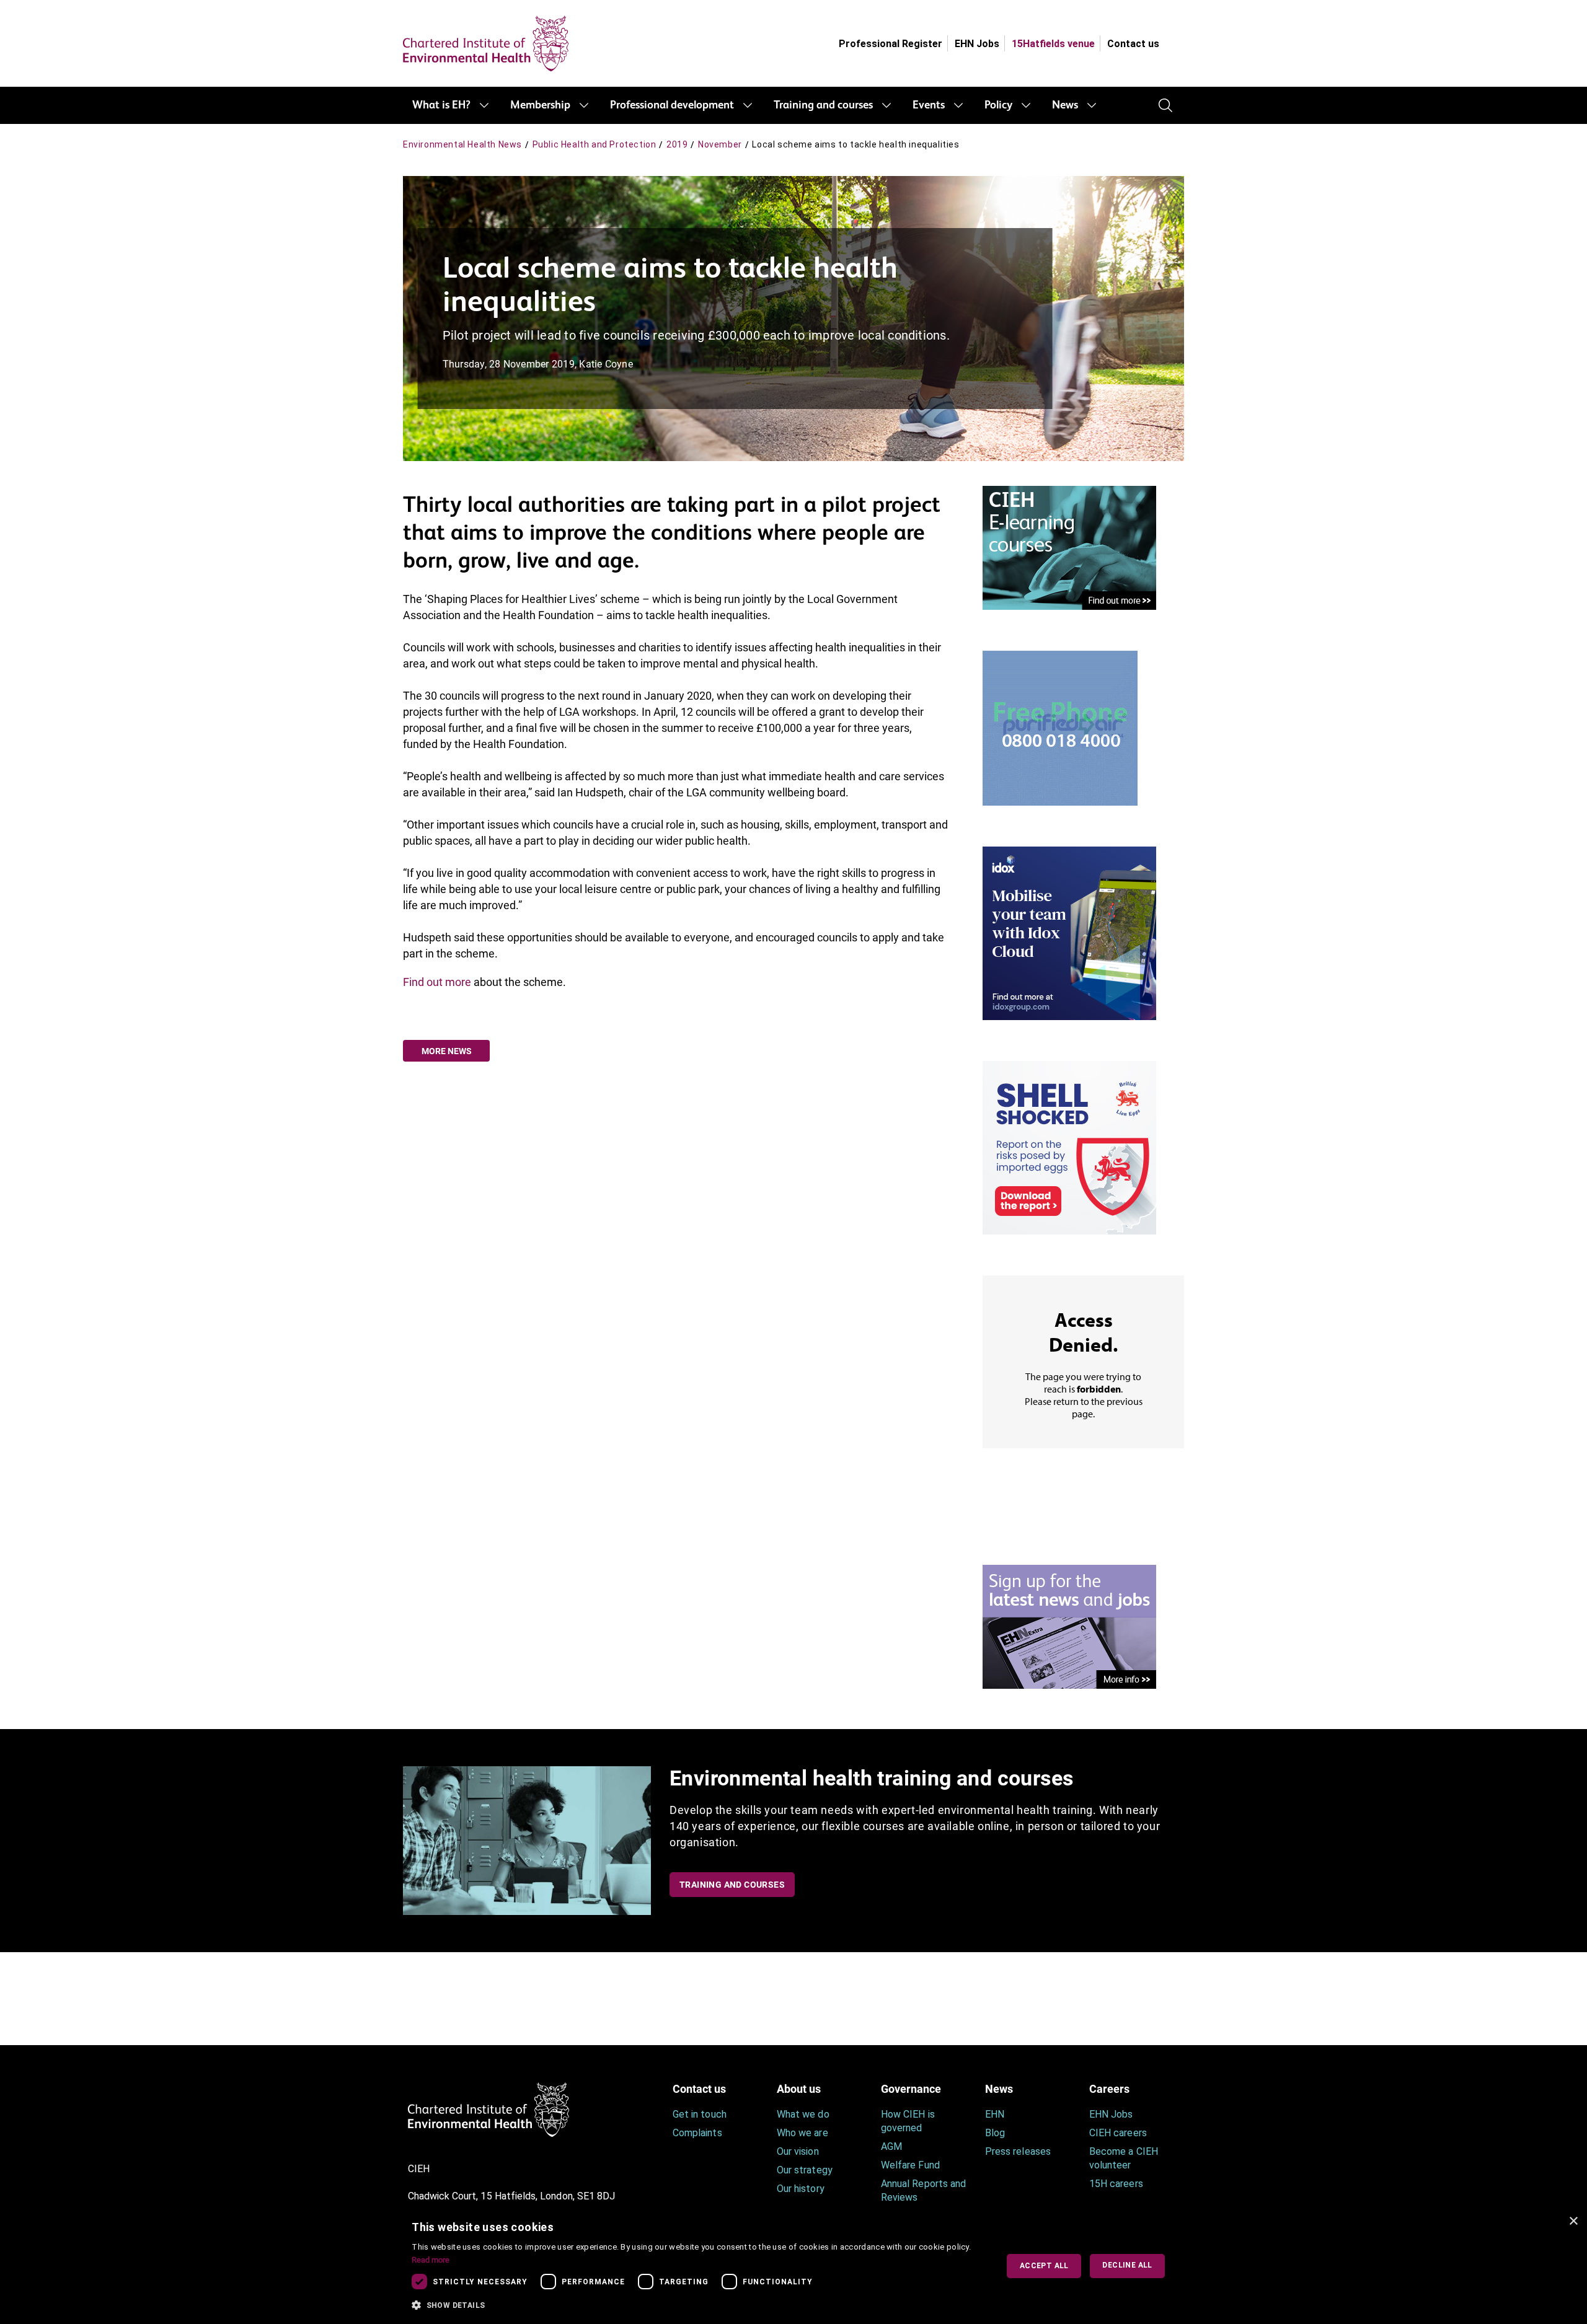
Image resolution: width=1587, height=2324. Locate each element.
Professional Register (891, 44)
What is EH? (441, 105)
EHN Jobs (977, 44)
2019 (677, 144)
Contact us (1133, 44)
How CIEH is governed (908, 2121)
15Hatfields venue (1053, 44)
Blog (995, 2133)
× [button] (1573, 2221)
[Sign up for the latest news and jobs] (1069, 1626)
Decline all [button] (1127, 2265)
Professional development (672, 105)
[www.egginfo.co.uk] (1069, 1147)
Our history (801, 2189)
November (720, 144)
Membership (540, 105)
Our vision (798, 2151)
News (1065, 105)
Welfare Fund (910, 2165)
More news (447, 1051)
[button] (696, 2305)
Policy (998, 105)
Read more (431, 2260)
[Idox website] (1069, 932)
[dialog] (793, 2266)
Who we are (802, 2133)
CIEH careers (1118, 2133)
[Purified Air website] (1060, 727)
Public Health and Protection (595, 144)
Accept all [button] (1044, 2266)
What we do (803, 2114)
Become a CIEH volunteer (1124, 2158)
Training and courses (823, 105)
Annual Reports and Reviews (923, 2190)
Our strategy (805, 2170)
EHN (995, 2114)
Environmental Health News (462, 144)
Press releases (1018, 2151)
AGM (891, 2146)
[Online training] (1069, 547)
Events (929, 105)
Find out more (437, 982)
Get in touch (700, 2114)
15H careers (1116, 2184)
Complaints (697, 2133)
